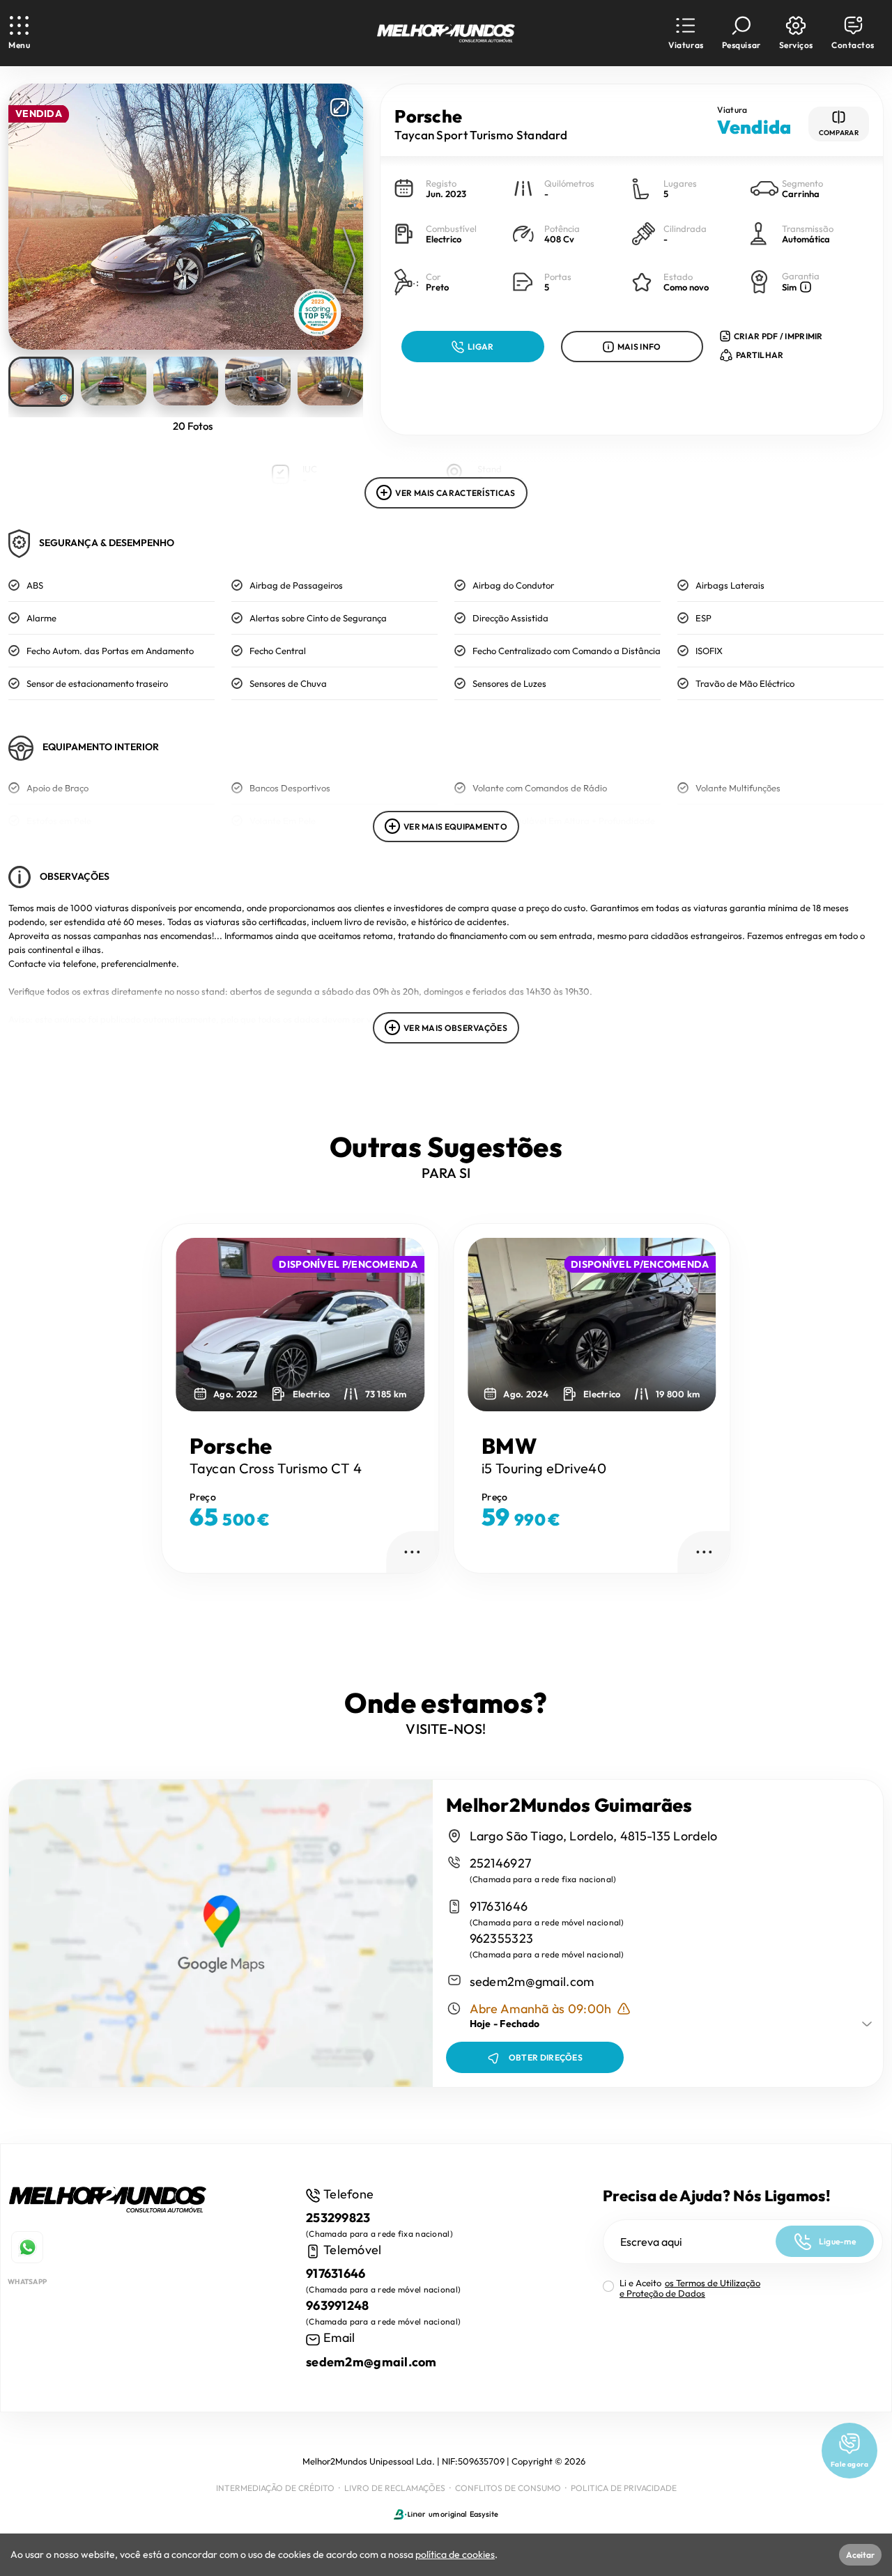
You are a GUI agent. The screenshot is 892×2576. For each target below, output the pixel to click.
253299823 (338, 2218)
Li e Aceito (690, 2288)
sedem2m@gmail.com (532, 1981)
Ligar (481, 347)
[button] (686, 33)
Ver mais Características (455, 493)
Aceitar (860, 2555)
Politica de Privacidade (624, 2488)
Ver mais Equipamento (455, 827)
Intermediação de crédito (275, 2488)
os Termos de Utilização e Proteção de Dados (690, 2288)
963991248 (338, 2305)
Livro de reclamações (395, 2488)
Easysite (484, 2514)
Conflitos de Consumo (508, 2488)
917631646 (499, 1906)
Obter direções (546, 2057)
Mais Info (639, 347)
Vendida (39, 114)
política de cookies (455, 2554)
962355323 (502, 1938)
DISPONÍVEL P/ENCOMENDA (348, 1264)
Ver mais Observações (455, 1028)
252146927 (501, 1863)
